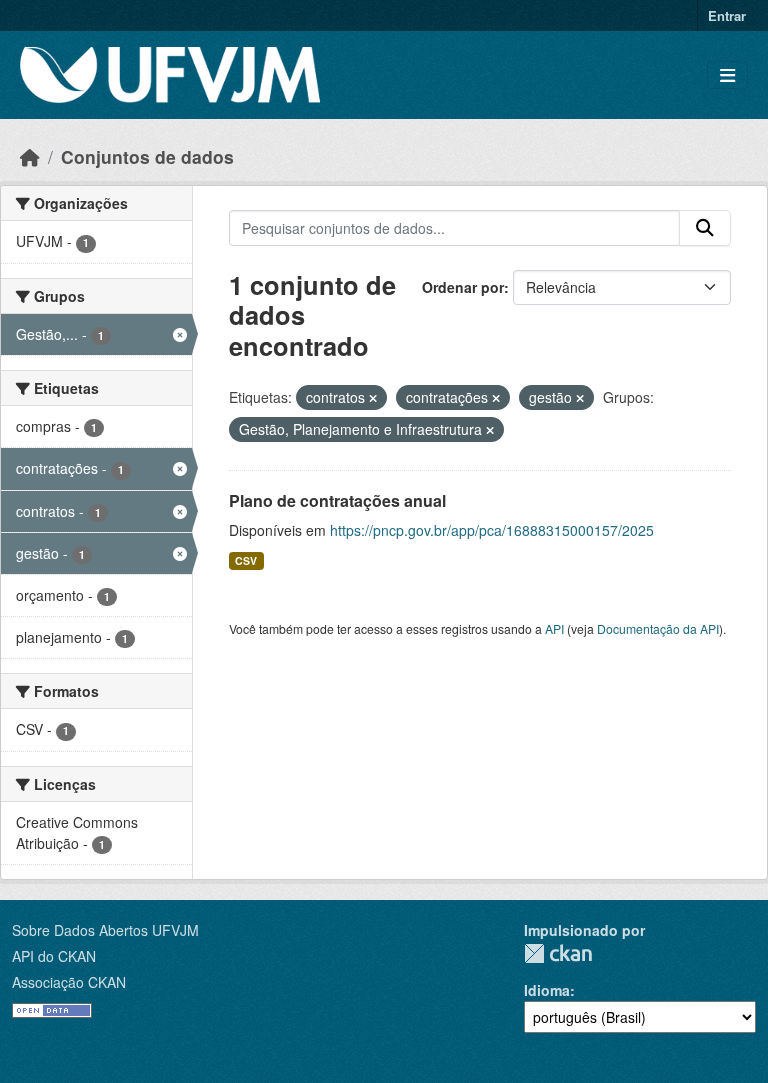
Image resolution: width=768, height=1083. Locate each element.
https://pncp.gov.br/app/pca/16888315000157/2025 (492, 530)
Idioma (547, 990)
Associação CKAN (69, 982)
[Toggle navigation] (727, 75)
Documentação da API (658, 628)
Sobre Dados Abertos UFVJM (105, 930)
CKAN (558, 953)
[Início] (30, 156)
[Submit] (705, 228)
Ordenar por (463, 287)
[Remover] (373, 398)
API (554, 628)
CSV (246, 560)
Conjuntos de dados (147, 156)
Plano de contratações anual (337, 500)
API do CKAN (54, 956)
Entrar (727, 15)
